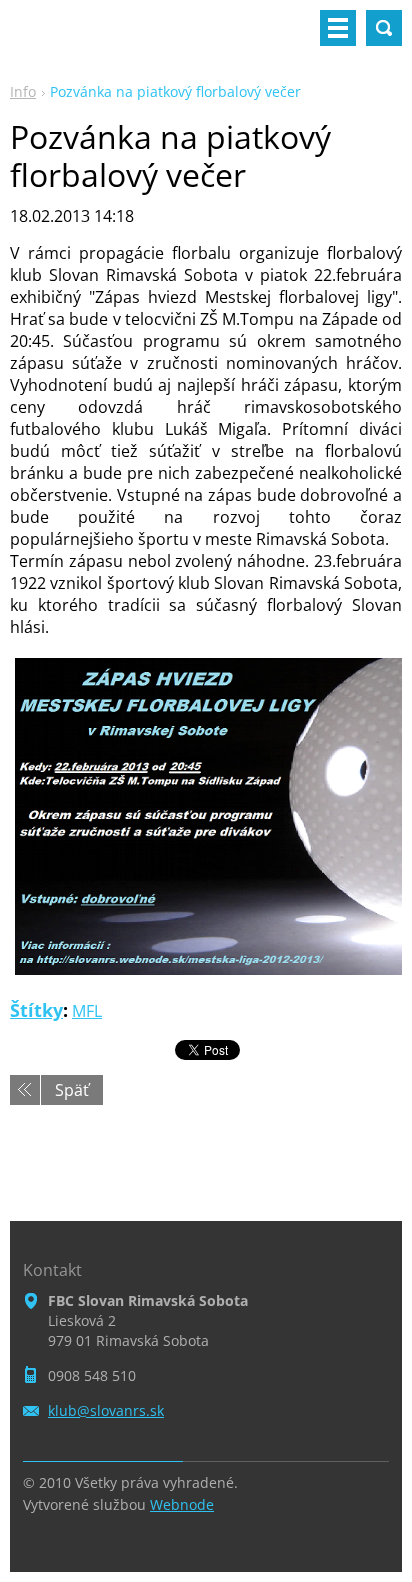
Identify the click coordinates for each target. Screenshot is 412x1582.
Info (23, 91)
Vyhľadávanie (384, 28)
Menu (338, 28)
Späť (72, 1090)
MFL (87, 1011)
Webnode (182, 1504)
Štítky (36, 1010)
